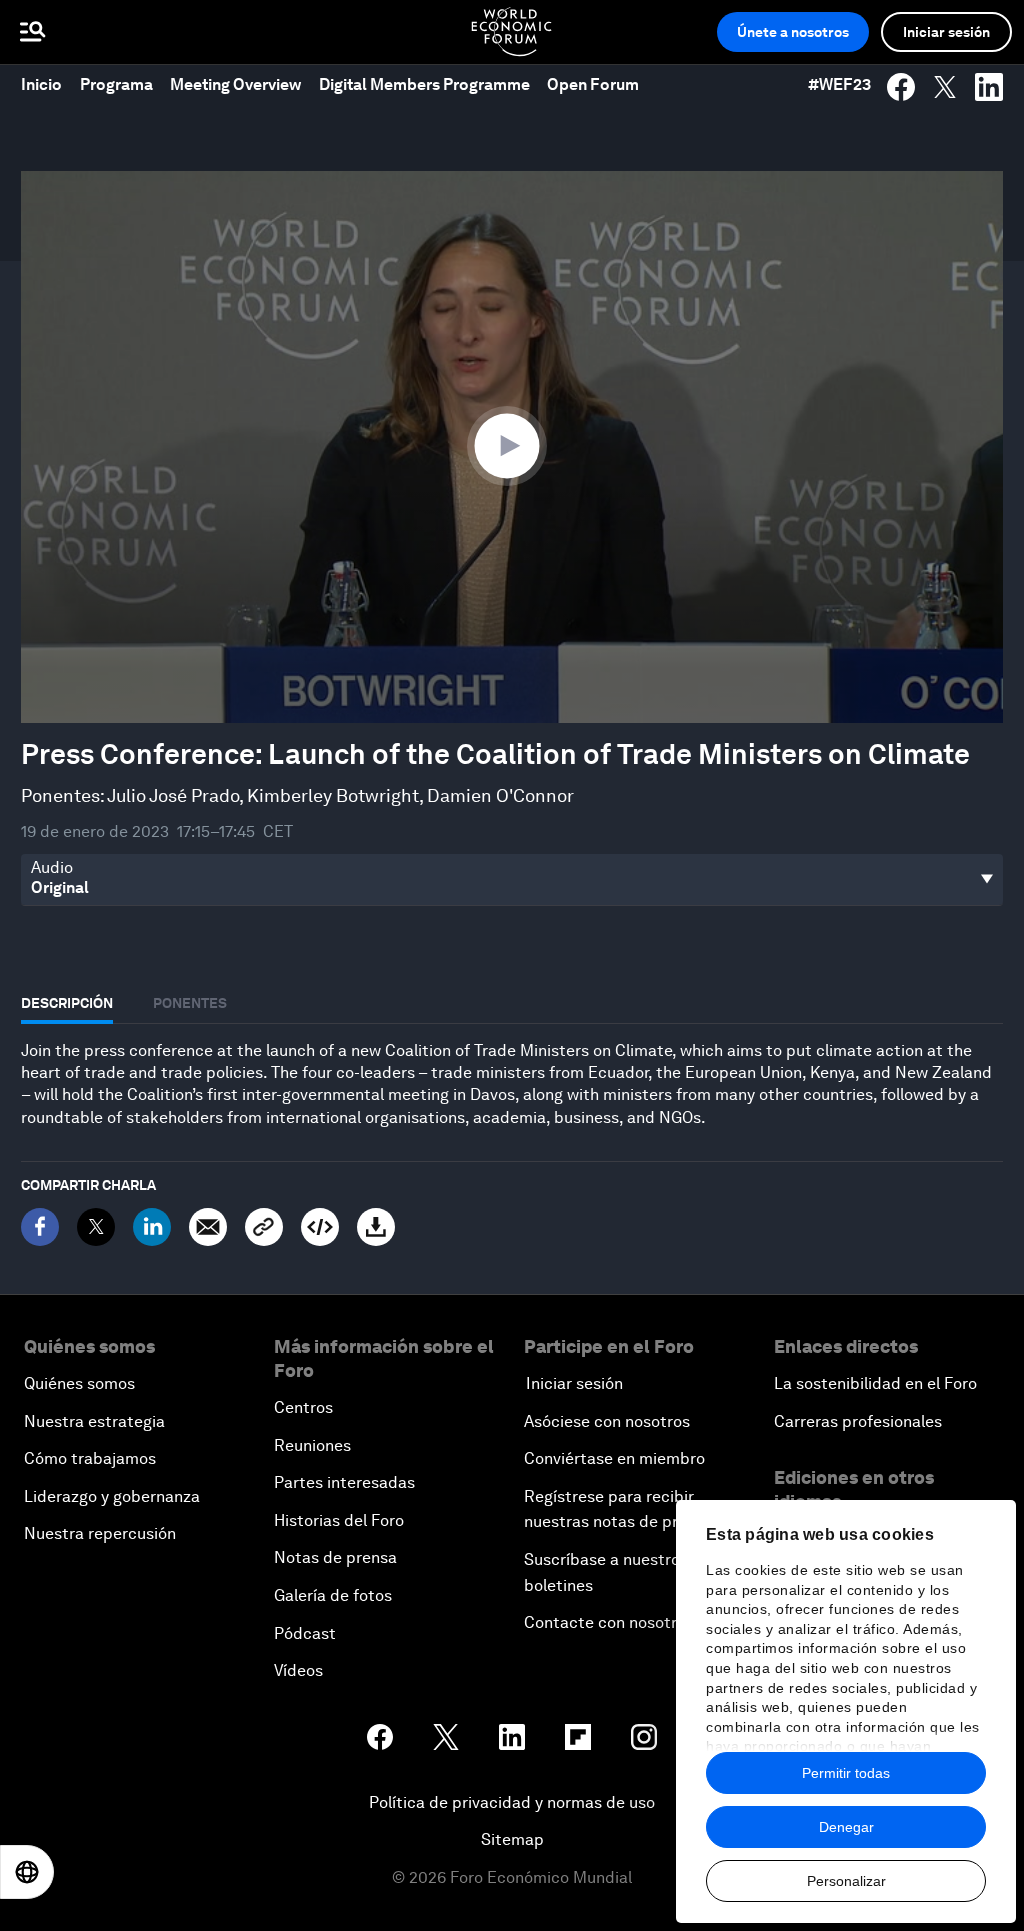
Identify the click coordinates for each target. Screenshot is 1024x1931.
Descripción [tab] (67, 1003)
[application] (512, 447)
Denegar (846, 1827)
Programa (116, 84)
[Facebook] (40, 1227)
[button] (512, 445)
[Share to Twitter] (945, 87)
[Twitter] (96, 1227)
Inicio (41, 84)
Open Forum (593, 84)
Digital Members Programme (424, 84)
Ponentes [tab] (190, 1003)
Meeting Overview (235, 84)
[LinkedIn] (152, 1227)
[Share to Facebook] (901, 87)
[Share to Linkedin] (989, 87)
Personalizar (846, 1881)
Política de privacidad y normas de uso (512, 1802)
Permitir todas (846, 1773)
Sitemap (512, 1839)
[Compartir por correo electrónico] (208, 1227)
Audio (52, 868)
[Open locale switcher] (27, 1872)
